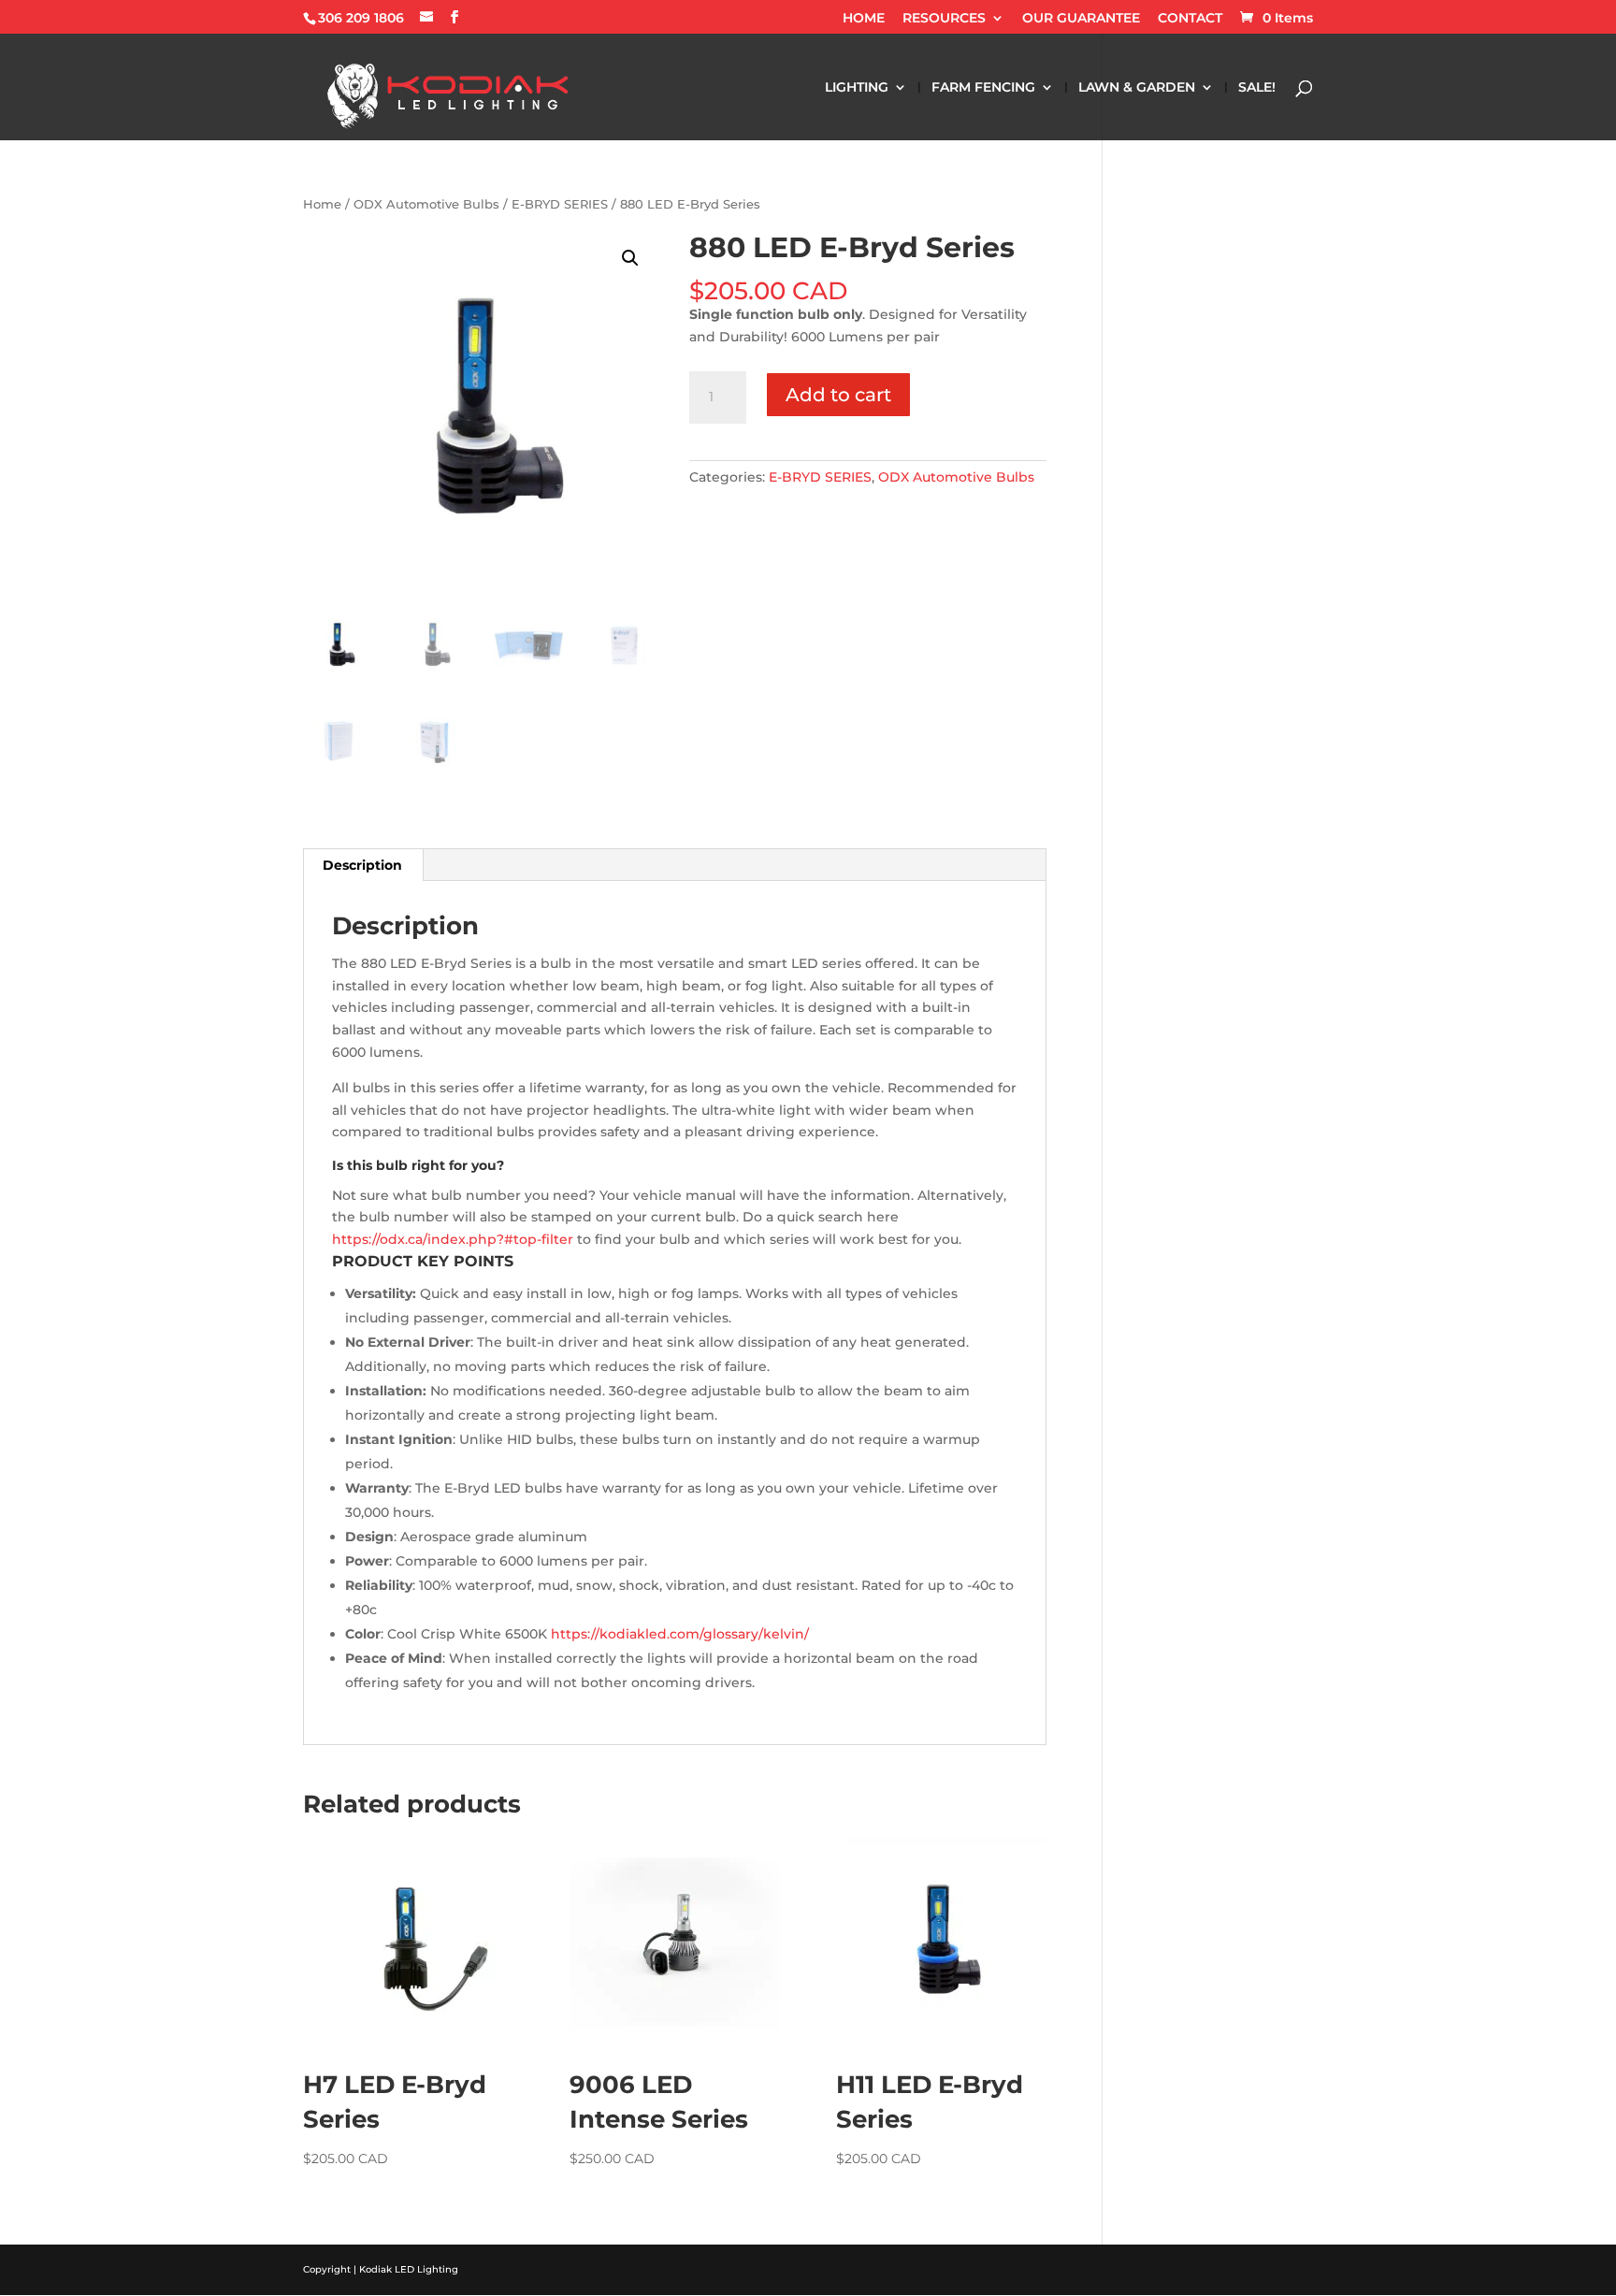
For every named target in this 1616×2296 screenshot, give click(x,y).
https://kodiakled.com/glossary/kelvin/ (680, 1634)
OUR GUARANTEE (1081, 19)
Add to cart (838, 395)
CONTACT (1190, 19)
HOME (864, 19)
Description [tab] (362, 865)
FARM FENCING (983, 88)
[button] (630, 258)
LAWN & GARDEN (1137, 88)
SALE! (1257, 88)
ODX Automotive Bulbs (426, 204)
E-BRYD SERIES (560, 204)
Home (322, 204)
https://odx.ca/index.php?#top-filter (453, 1239)
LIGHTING (857, 88)
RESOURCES (944, 19)
